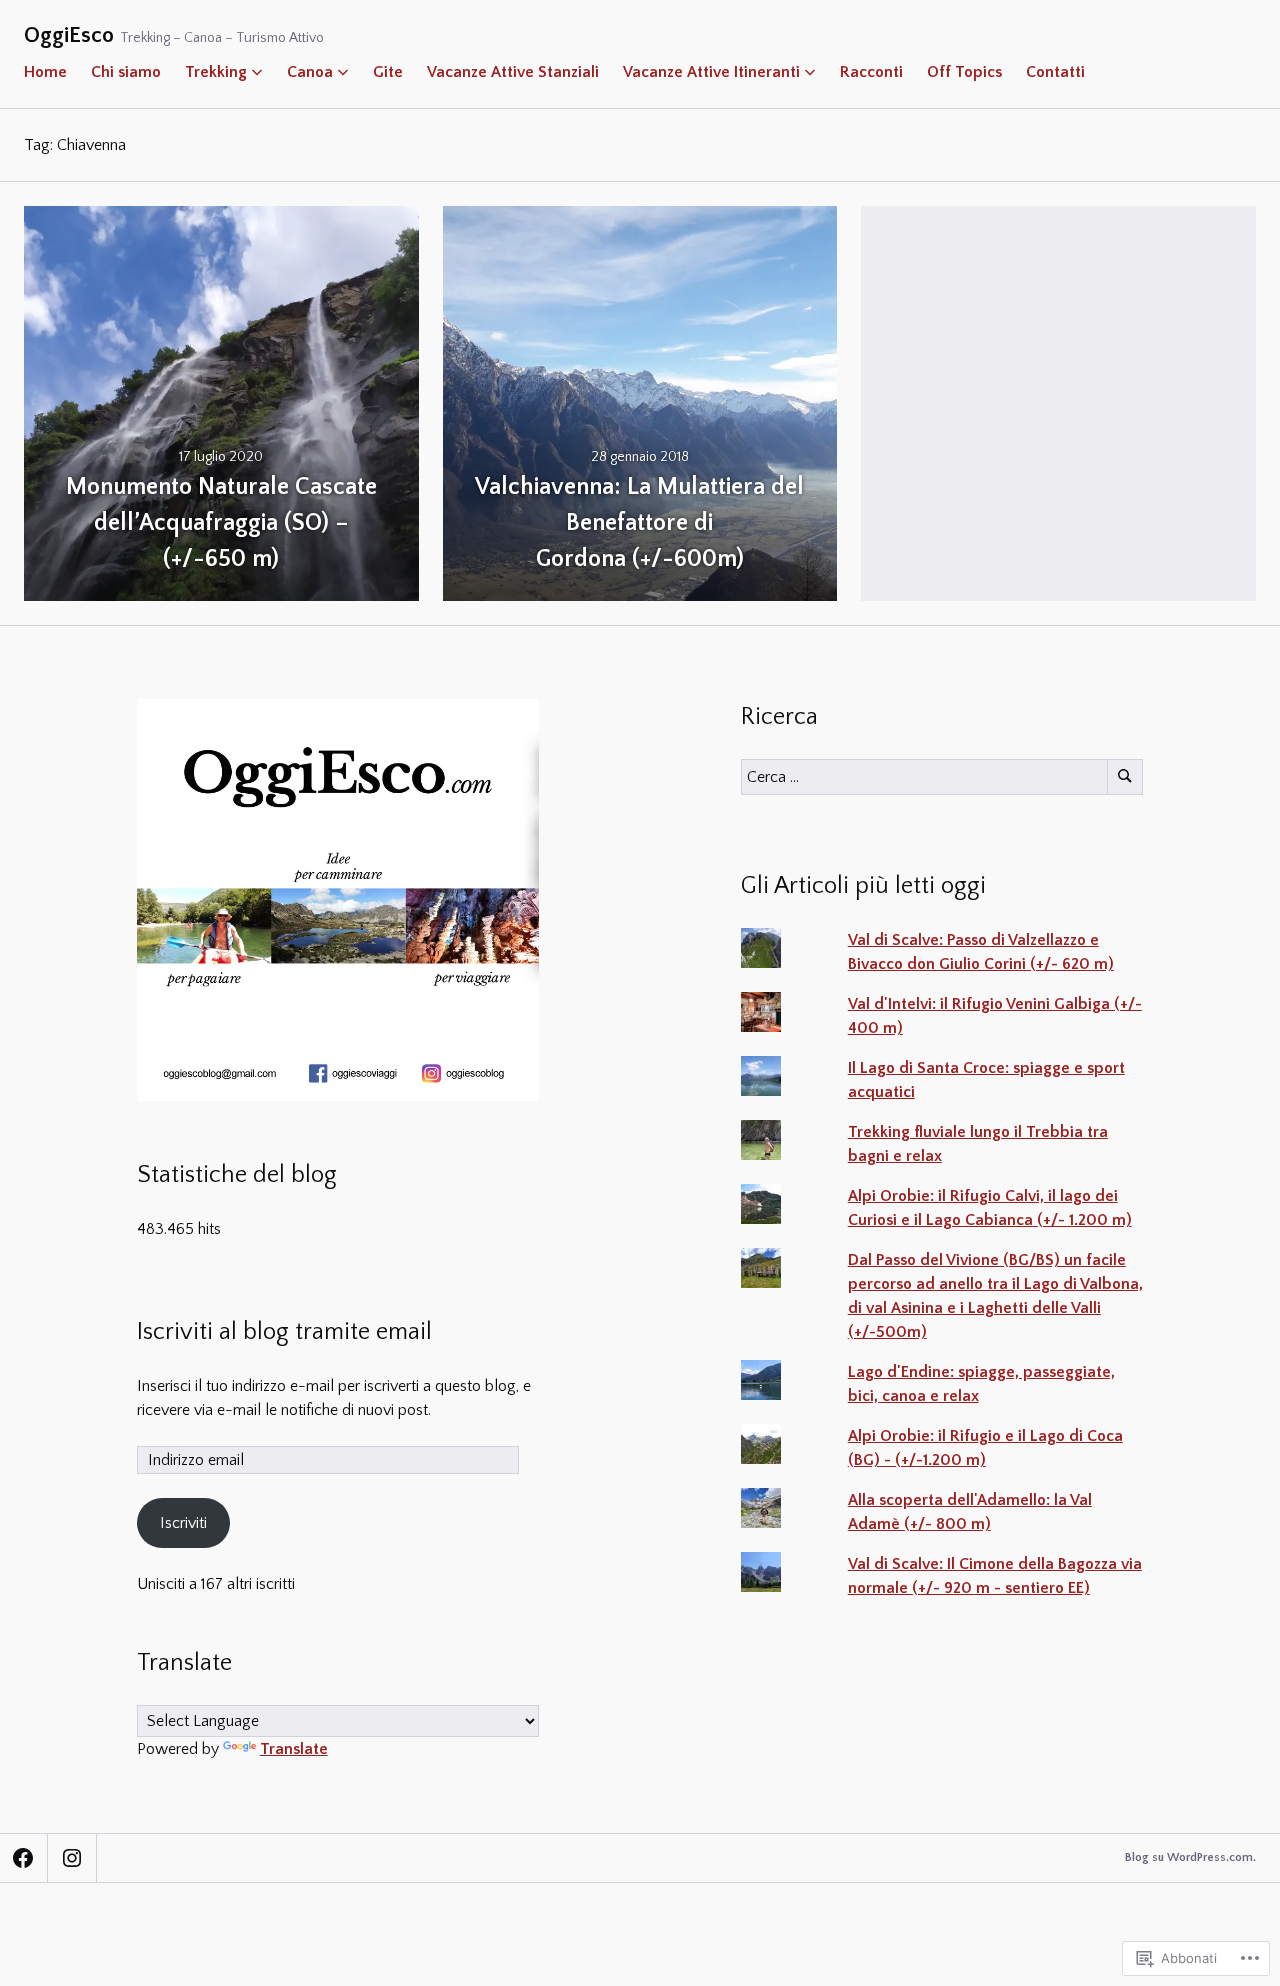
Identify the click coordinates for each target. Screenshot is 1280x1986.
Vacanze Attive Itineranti (711, 72)
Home (45, 72)
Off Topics (964, 72)
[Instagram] (72, 1858)
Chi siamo (126, 72)
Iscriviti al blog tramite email (284, 1332)
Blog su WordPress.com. (1190, 1857)
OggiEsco (69, 35)
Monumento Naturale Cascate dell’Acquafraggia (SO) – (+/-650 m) (221, 523)
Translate (294, 1749)
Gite (388, 72)
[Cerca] (1125, 777)
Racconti (871, 72)
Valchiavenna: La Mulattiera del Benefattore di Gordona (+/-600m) (639, 523)
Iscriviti (183, 1523)
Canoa (310, 72)
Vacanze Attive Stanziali (513, 72)
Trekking (216, 72)
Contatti (1055, 72)
